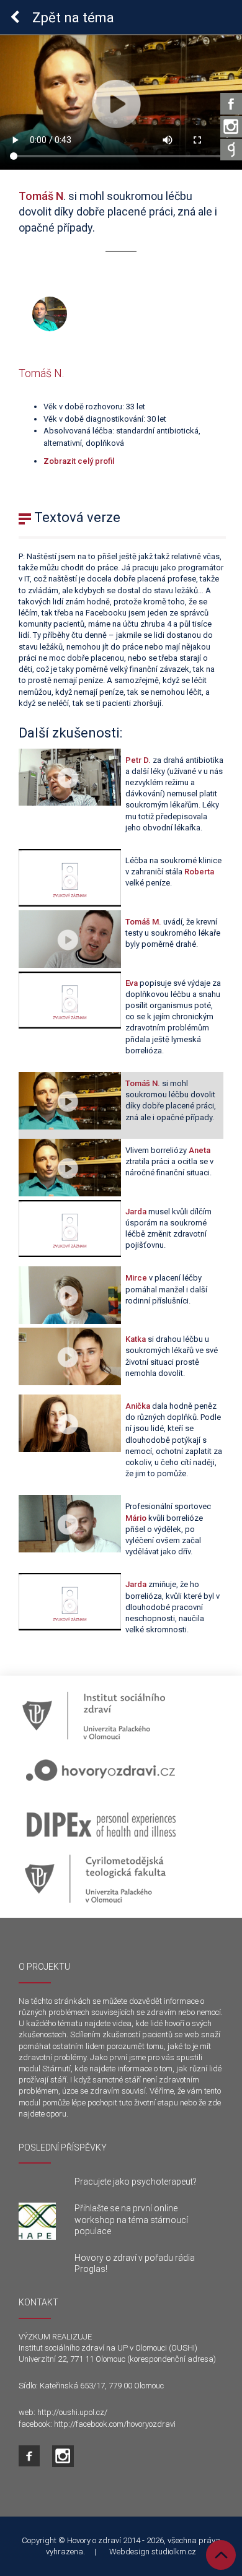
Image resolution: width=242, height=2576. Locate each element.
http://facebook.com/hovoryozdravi (115, 2424)
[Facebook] (231, 104)
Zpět (72, 18)
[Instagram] (231, 127)
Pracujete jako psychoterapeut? (136, 2182)
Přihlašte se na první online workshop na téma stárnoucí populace (131, 2219)
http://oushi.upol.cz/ (72, 2412)
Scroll (221, 2555)
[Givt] (231, 150)
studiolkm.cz (174, 2552)
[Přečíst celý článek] (37, 2221)
